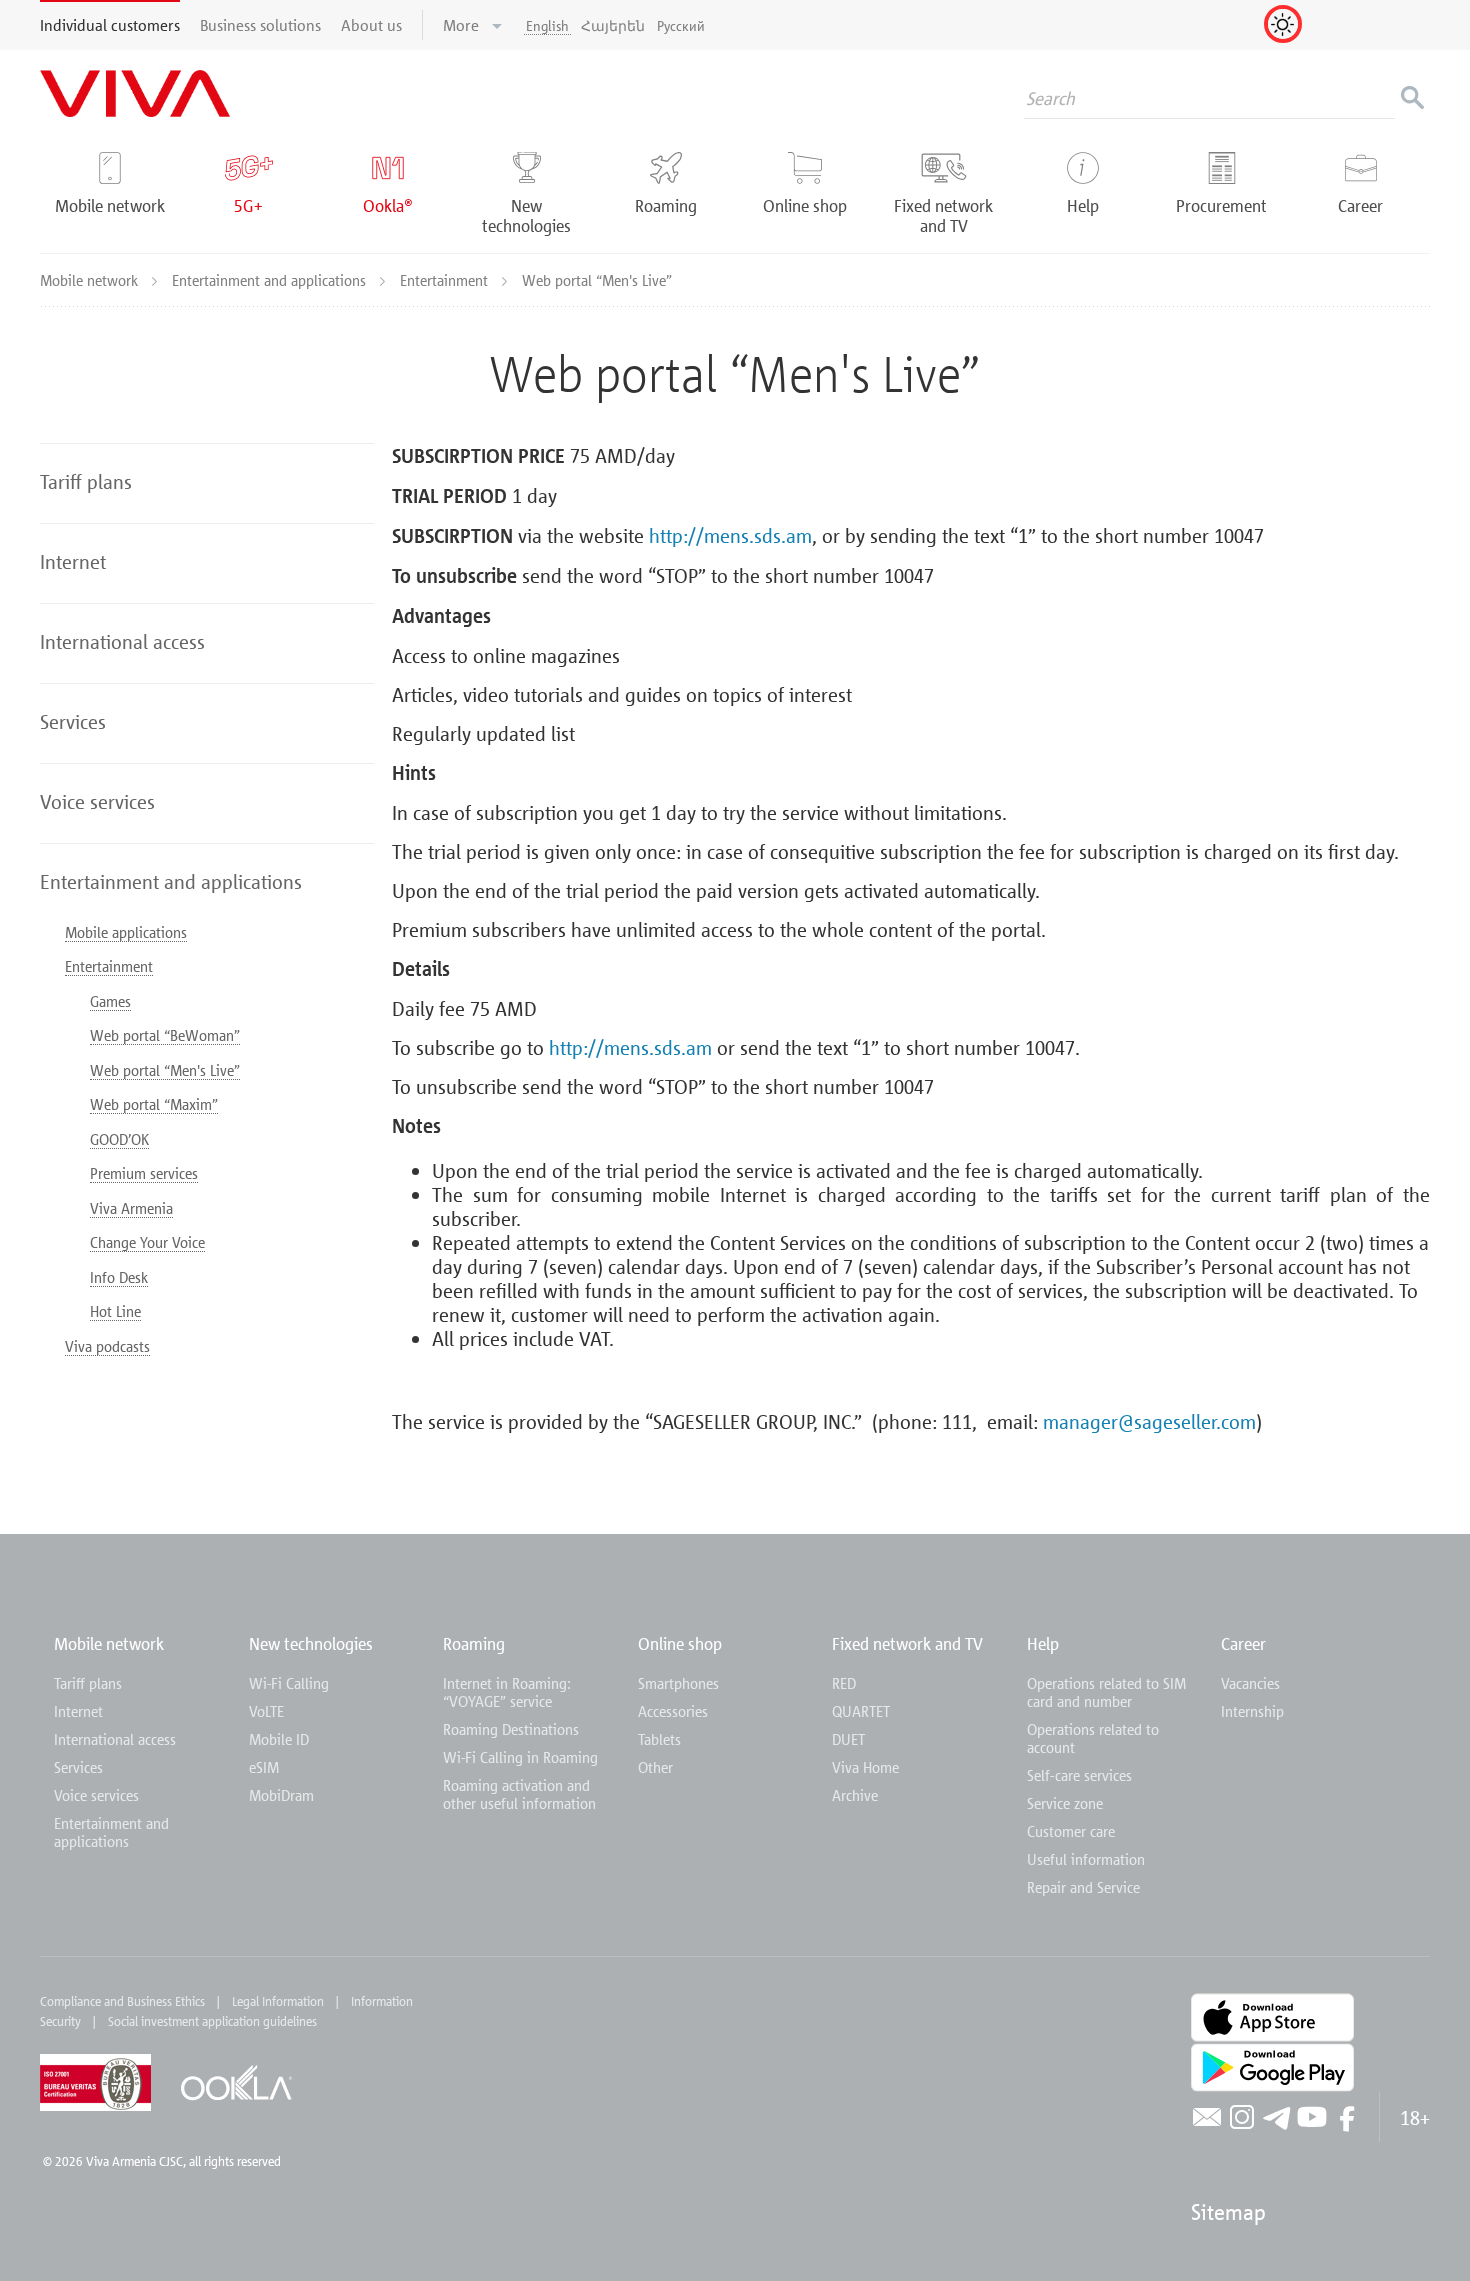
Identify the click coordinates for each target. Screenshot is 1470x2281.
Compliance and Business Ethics (122, 2001)
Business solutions (260, 25)
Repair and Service (1083, 1887)
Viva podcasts (107, 1346)
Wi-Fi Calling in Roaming (520, 1757)
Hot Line (115, 1311)
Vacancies (1250, 1683)
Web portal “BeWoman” (165, 1035)
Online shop (680, 1643)
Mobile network (91, 280)
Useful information (1086, 1859)
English (547, 25)
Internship (1252, 1711)
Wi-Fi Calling (289, 1683)
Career (1243, 1643)
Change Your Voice (147, 1242)
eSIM (264, 1767)
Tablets (659, 1739)
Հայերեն (613, 25)
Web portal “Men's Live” (165, 1070)
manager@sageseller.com (1149, 1421)
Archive (855, 1795)
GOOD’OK (119, 1139)
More (463, 25)
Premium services (144, 1173)
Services (78, 1767)
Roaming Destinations (511, 1729)
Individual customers (110, 25)
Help (1043, 1643)
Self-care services (1079, 1775)
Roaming (474, 1643)
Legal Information (278, 2001)
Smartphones (678, 1683)
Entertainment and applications (271, 280)
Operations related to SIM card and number (1106, 1692)
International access (115, 1739)
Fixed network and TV (907, 1643)
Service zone (1065, 1803)
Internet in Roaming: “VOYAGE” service (507, 1692)
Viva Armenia (131, 1208)
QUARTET (861, 1711)
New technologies (311, 1643)
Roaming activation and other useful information (519, 1794)
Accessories (673, 1711)
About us (371, 25)
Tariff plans (88, 1683)
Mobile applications (126, 932)
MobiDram (281, 1795)
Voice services (96, 1795)
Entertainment (446, 280)
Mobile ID (279, 1739)
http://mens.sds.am (730, 535)
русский (681, 25)
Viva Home (865, 1767)
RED (844, 1683)
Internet (78, 1711)
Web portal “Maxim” (154, 1104)
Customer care (1071, 1831)
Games (110, 1001)
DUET (848, 1739)
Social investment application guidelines (212, 2021)
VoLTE (266, 1711)
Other (655, 1767)
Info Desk (119, 1277)
